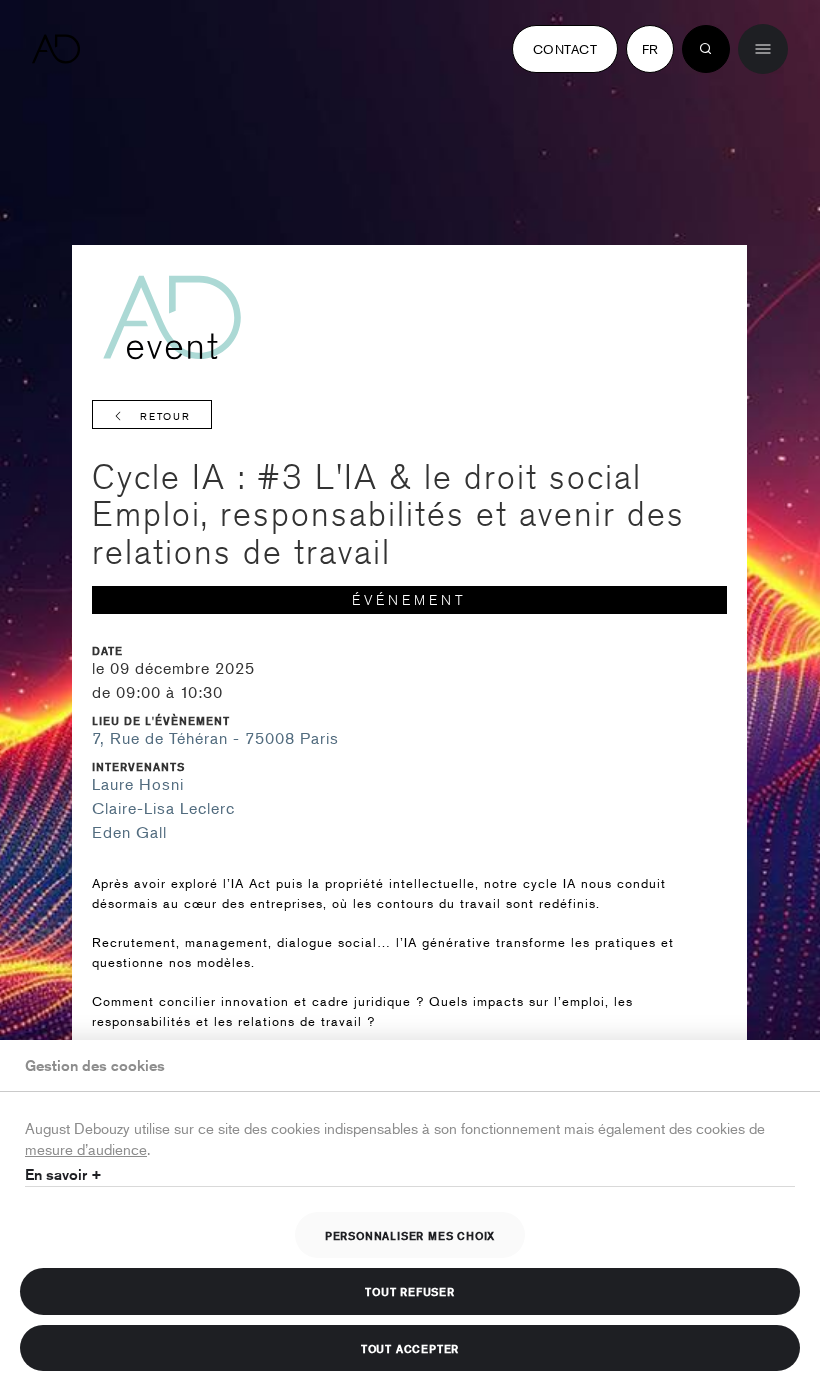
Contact (565, 49)
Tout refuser (410, 1291)
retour (165, 415)
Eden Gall (129, 832)
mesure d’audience (86, 1148)
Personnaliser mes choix (410, 1235)
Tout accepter (410, 1348)
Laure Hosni (138, 784)
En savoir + (63, 1174)
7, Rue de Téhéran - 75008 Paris (215, 738)
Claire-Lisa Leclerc (163, 808)
